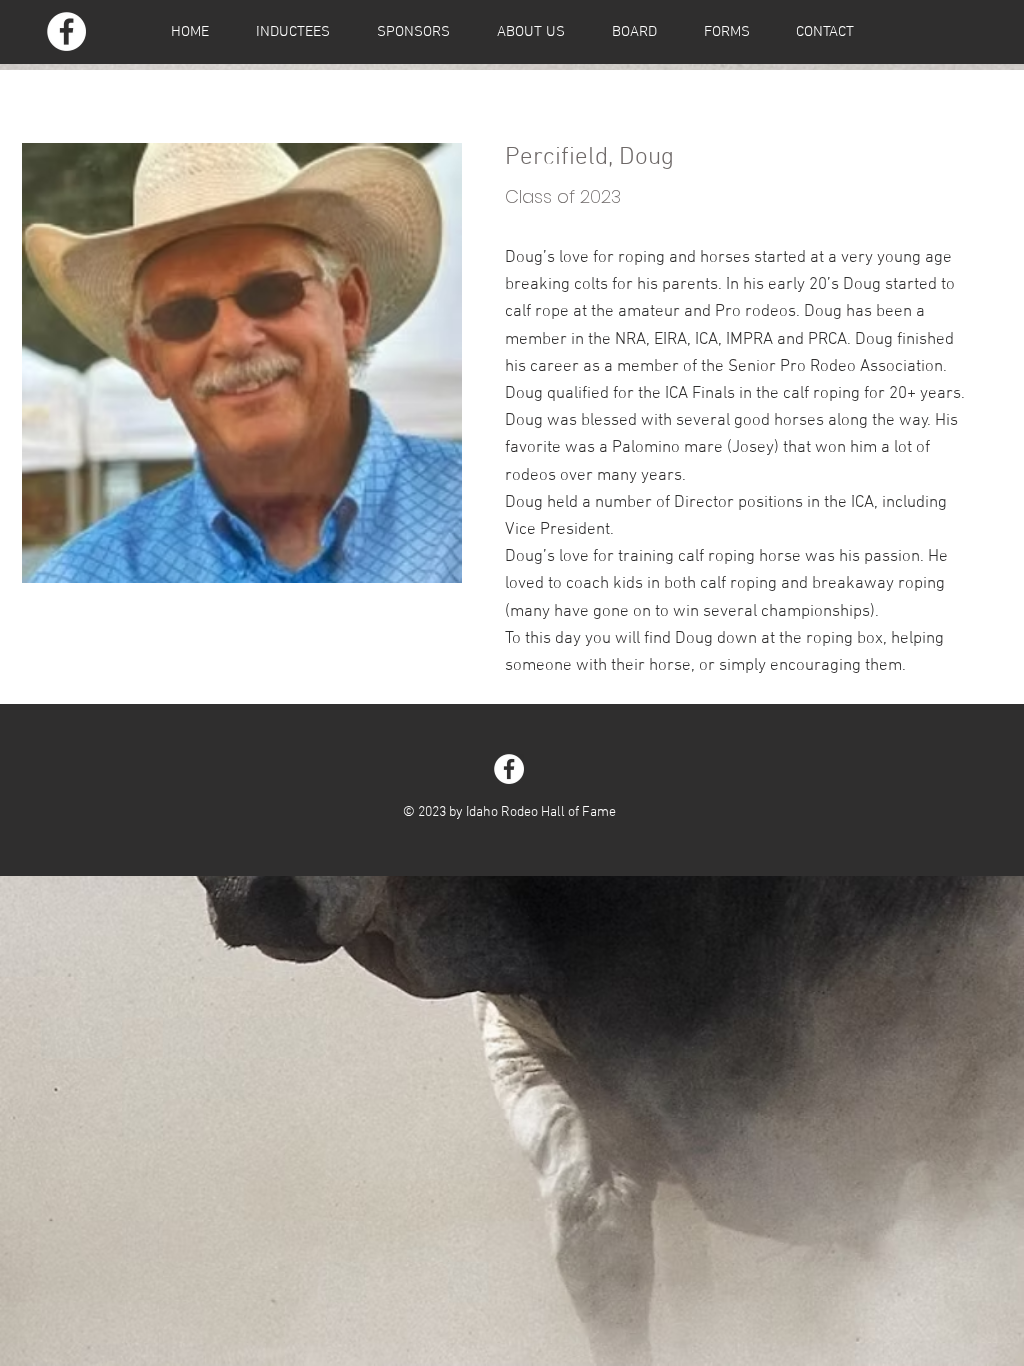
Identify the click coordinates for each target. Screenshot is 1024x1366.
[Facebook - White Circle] (66, 31)
